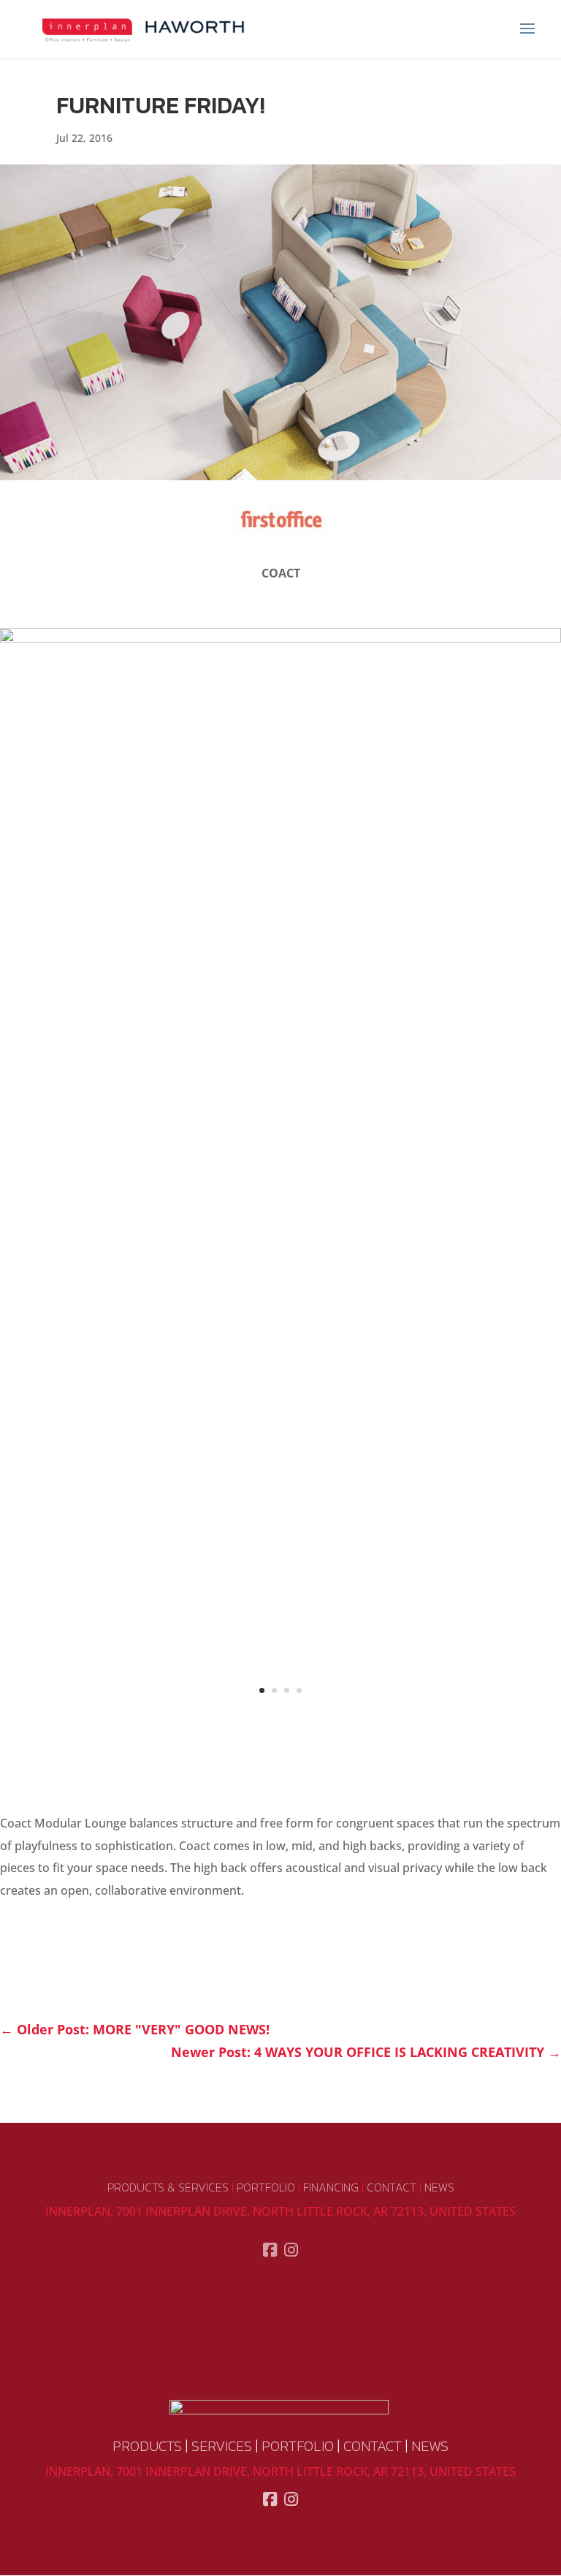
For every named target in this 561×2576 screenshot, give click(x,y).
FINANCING (331, 2187)
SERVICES (222, 2446)
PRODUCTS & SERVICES (168, 2187)
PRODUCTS (147, 2446)
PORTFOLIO (266, 2187)
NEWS (439, 2187)
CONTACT (392, 2187)
